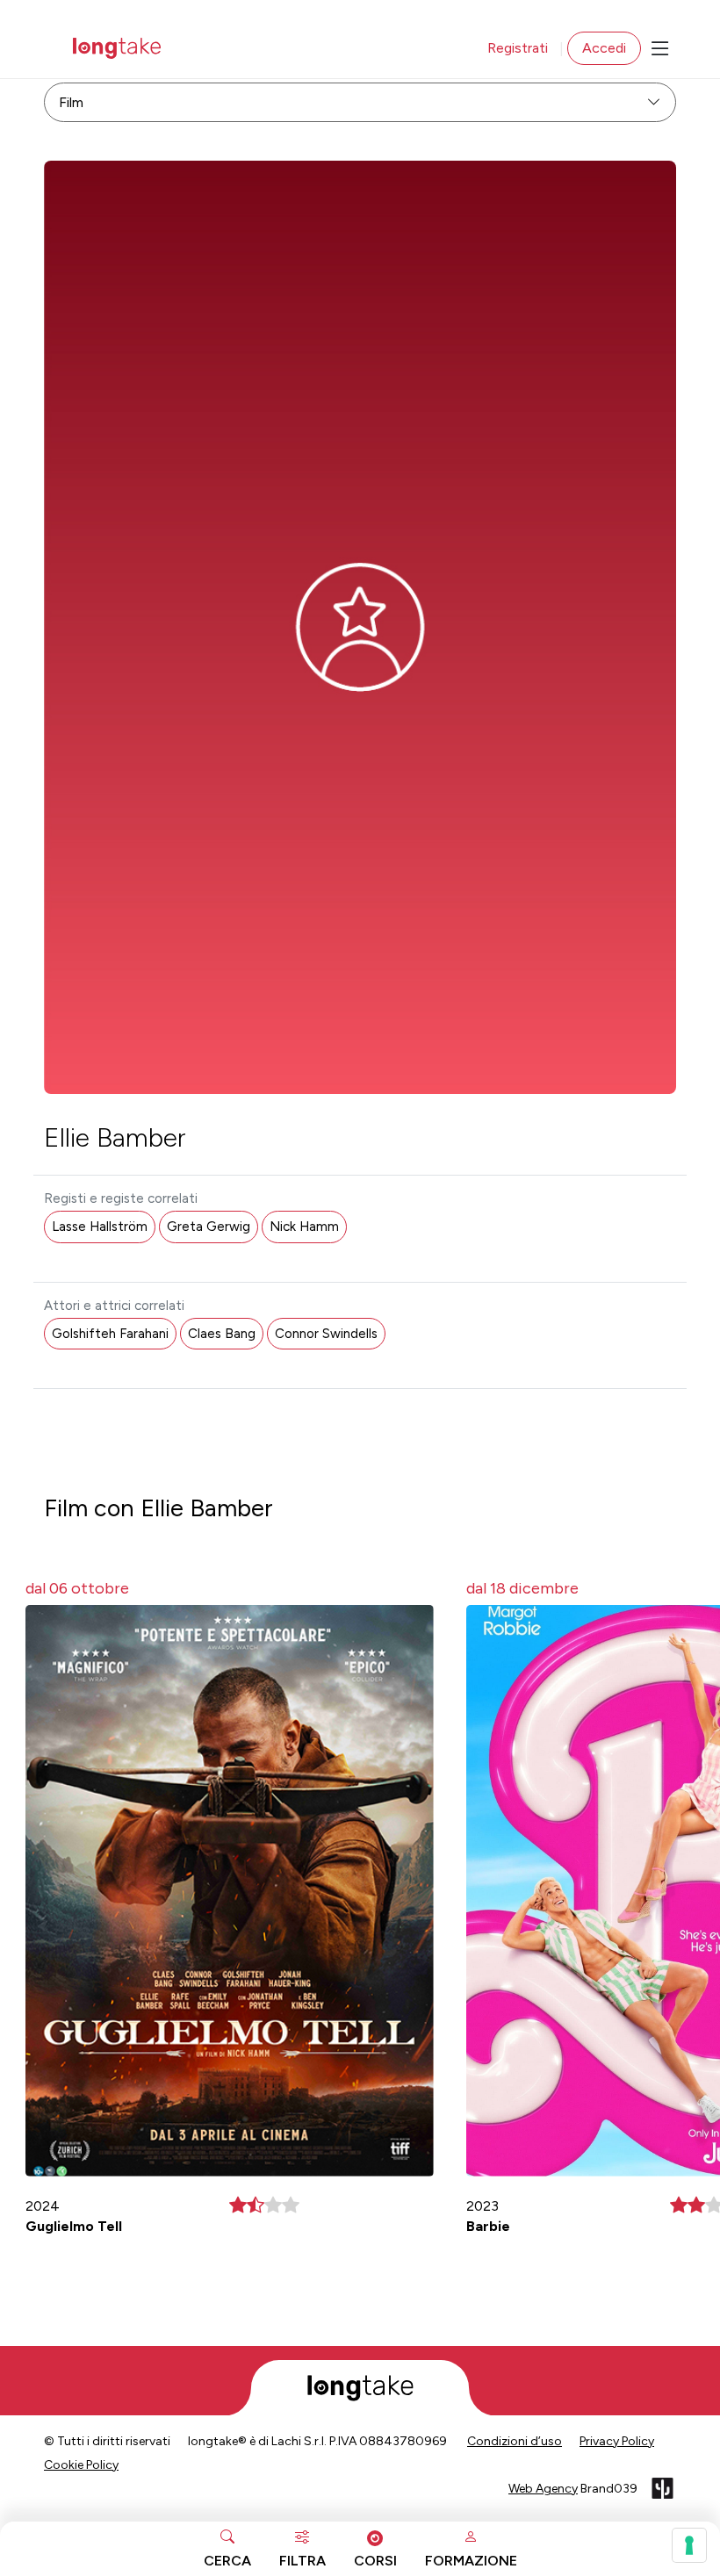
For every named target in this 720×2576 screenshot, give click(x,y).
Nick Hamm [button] (304, 1227)
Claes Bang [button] (222, 1334)
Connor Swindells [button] (326, 1334)
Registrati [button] (518, 48)
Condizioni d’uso (515, 2441)
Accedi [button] (604, 48)
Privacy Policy (617, 2441)
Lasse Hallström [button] (100, 1227)
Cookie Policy (81, 2465)
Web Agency (543, 2489)
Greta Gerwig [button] (209, 1227)
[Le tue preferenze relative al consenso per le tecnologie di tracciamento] (689, 2545)
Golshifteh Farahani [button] (110, 1334)
